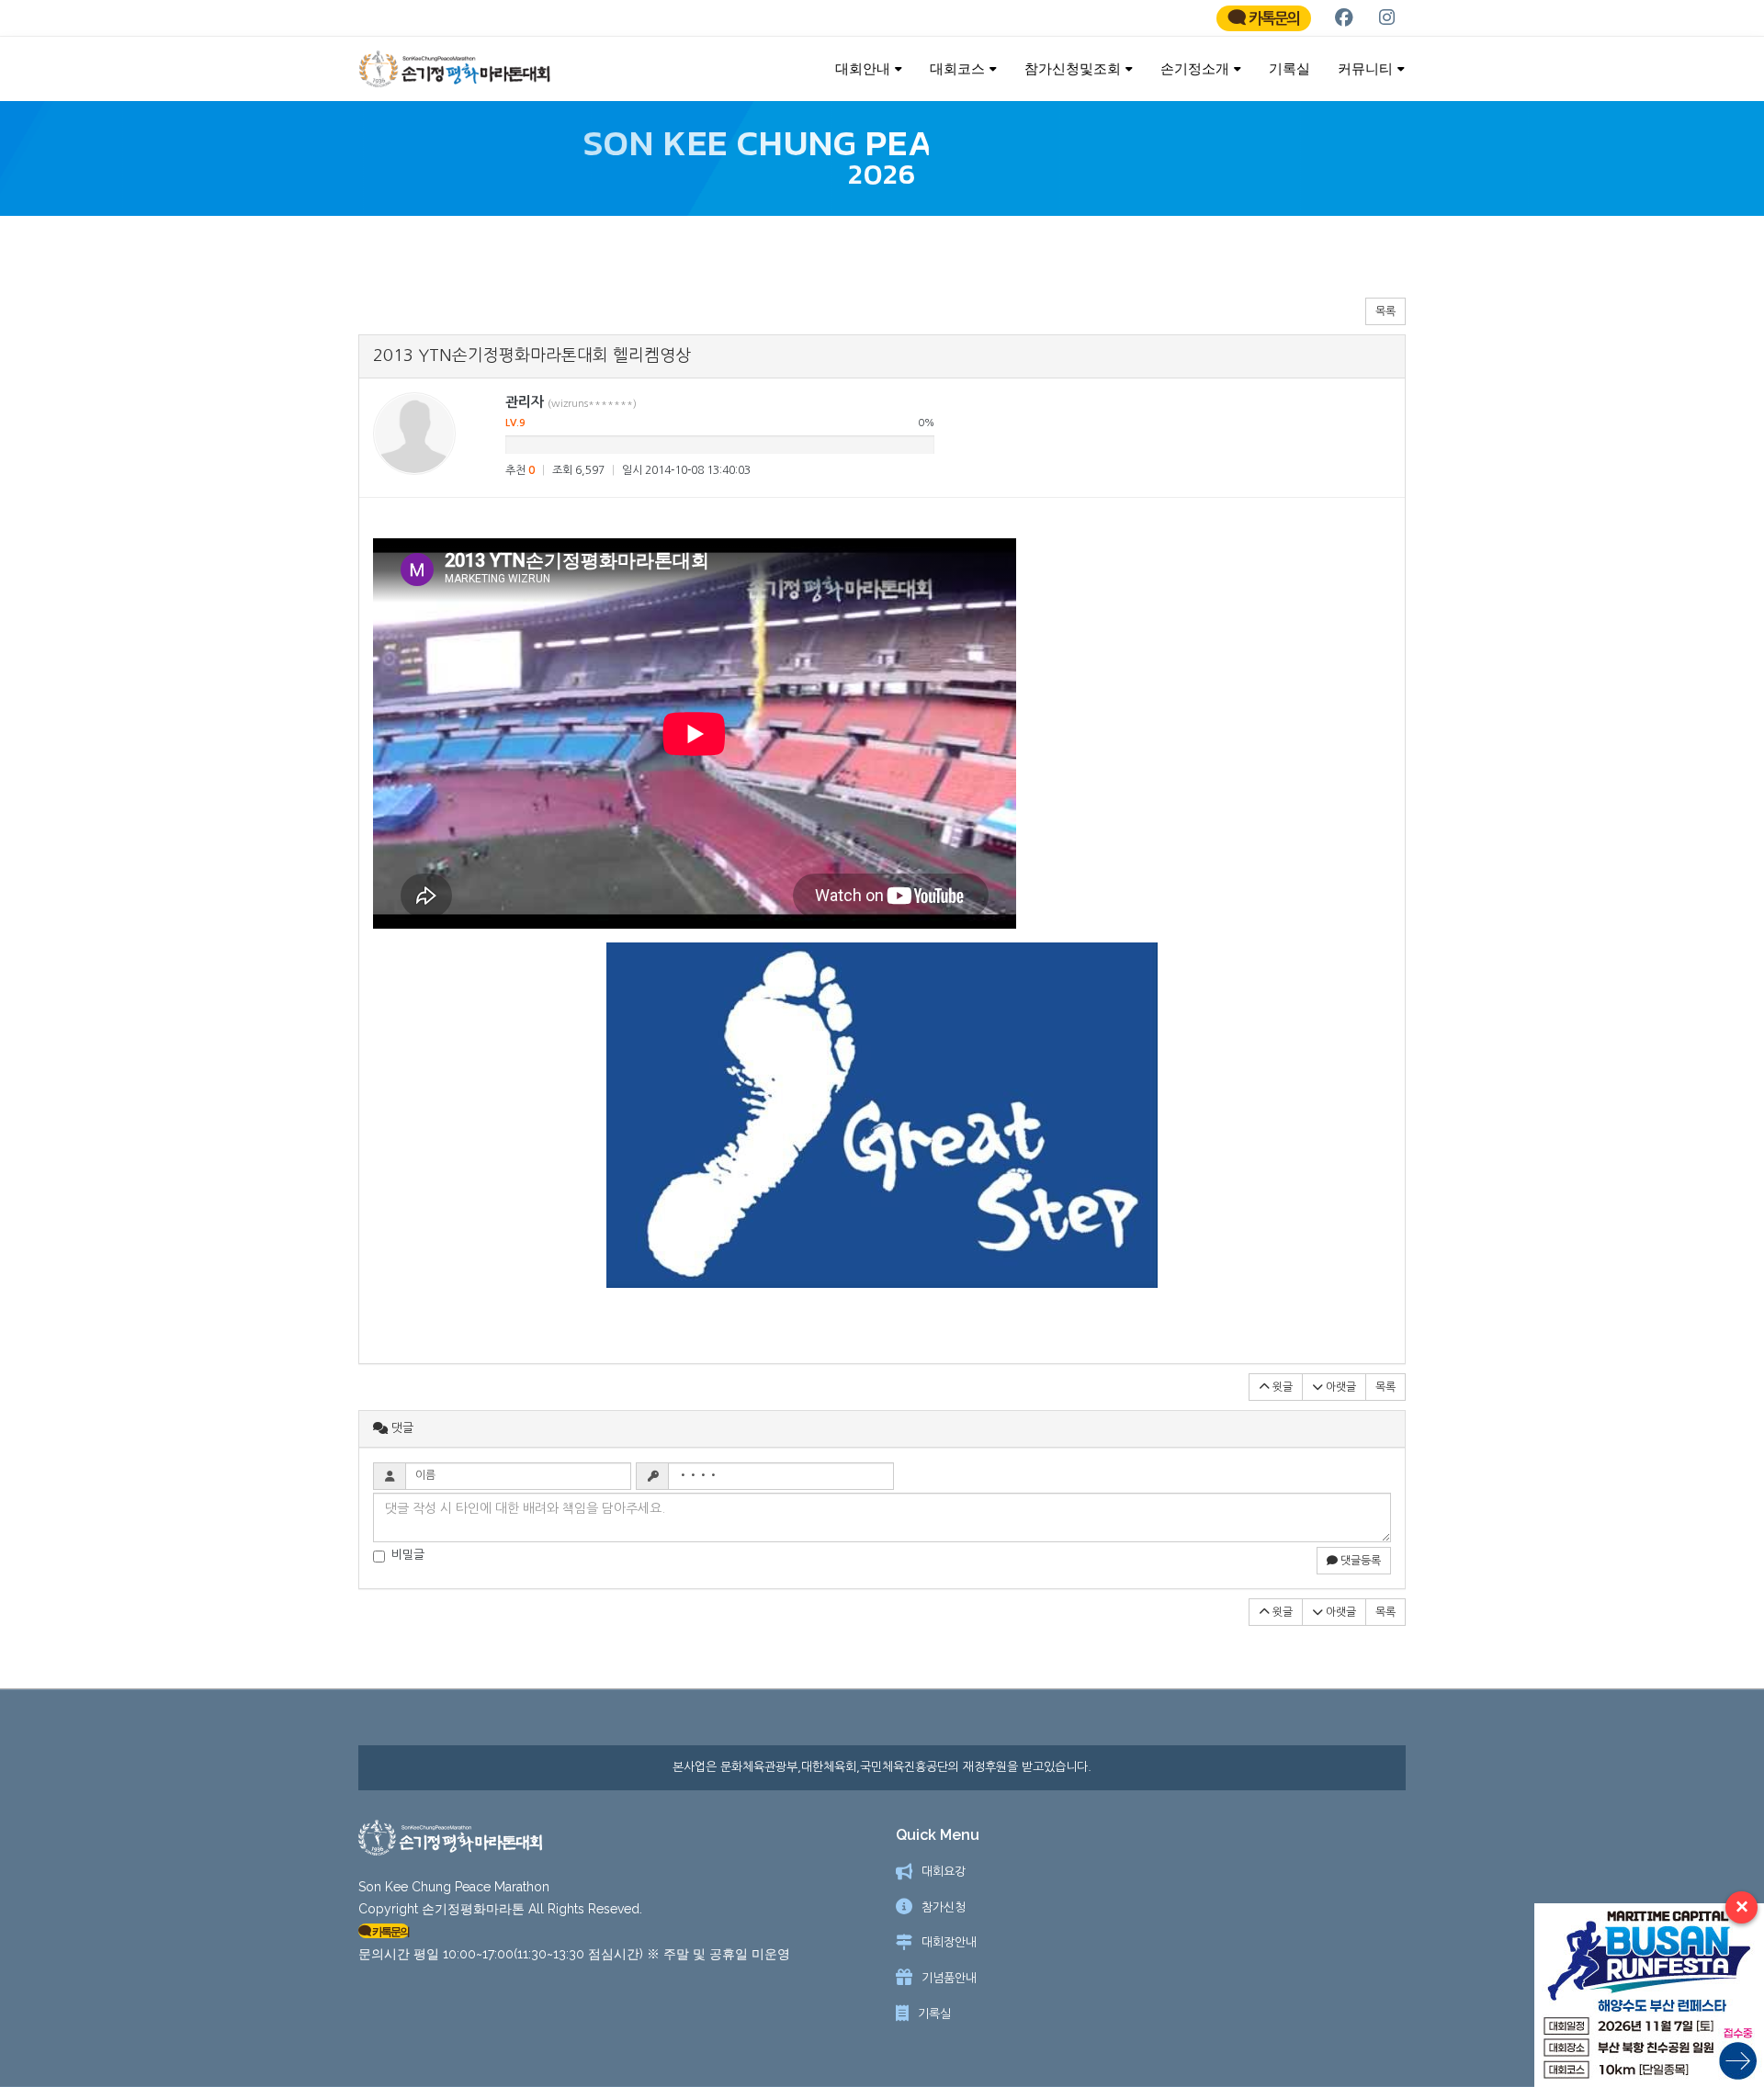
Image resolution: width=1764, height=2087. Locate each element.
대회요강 (944, 1872)
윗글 (1281, 1387)
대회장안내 (949, 1942)
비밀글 (408, 1555)
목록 (1385, 311)
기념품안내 (949, 1978)
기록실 (1289, 68)
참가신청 (944, 1907)
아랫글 (1340, 1387)
